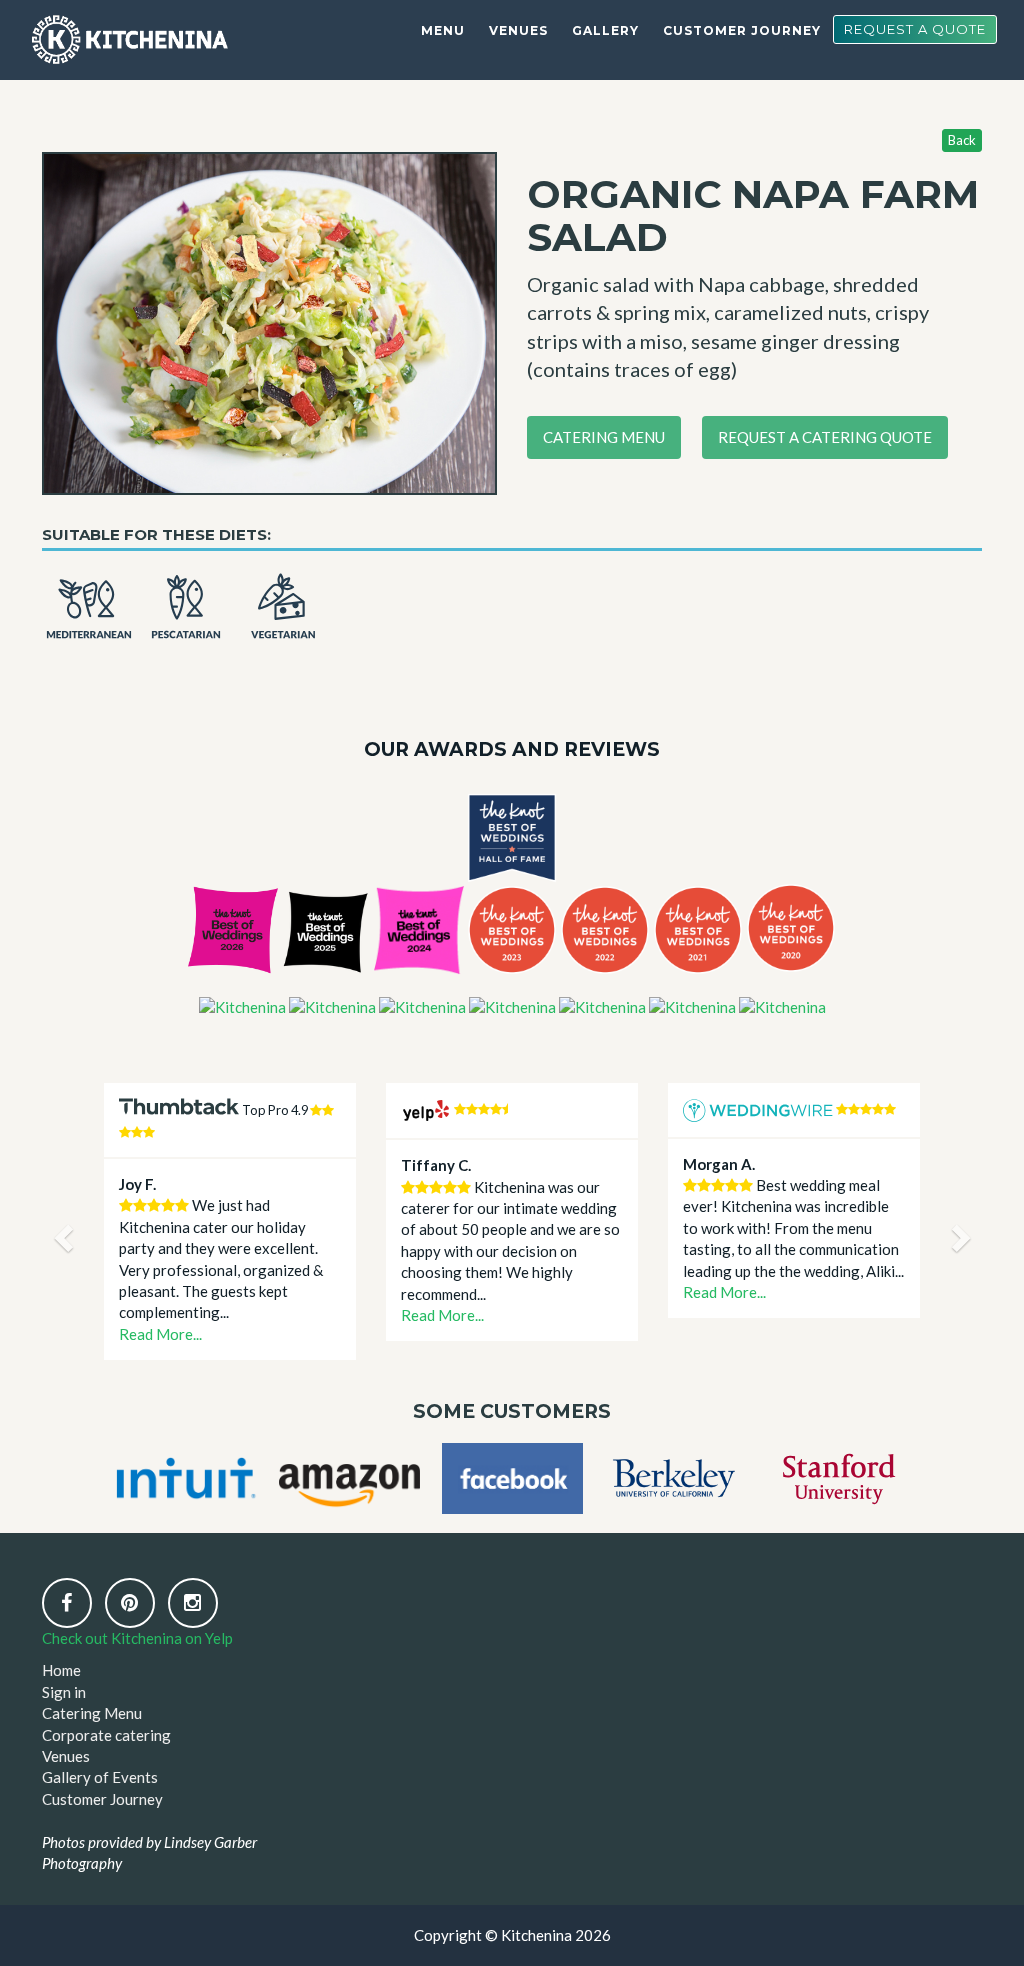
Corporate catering (106, 1735)
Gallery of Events (100, 1777)
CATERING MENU (604, 437)
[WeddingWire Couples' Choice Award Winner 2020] (782, 1006)
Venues (518, 30)
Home (61, 1670)
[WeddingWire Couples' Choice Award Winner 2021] (692, 1006)
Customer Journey (742, 30)
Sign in (64, 1692)
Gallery (605, 30)
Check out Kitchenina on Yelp (137, 1638)
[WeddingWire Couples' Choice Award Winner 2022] (602, 1006)
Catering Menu (92, 1713)
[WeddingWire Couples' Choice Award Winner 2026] (242, 1006)
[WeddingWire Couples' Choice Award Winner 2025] (332, 1006)
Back (962, 140)
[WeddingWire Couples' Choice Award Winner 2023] (512, 1006)
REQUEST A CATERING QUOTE (825, 437)
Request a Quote (915, 29)
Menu (443, 30)
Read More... (160, 1334)
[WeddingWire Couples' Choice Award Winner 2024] (422, 1006)
